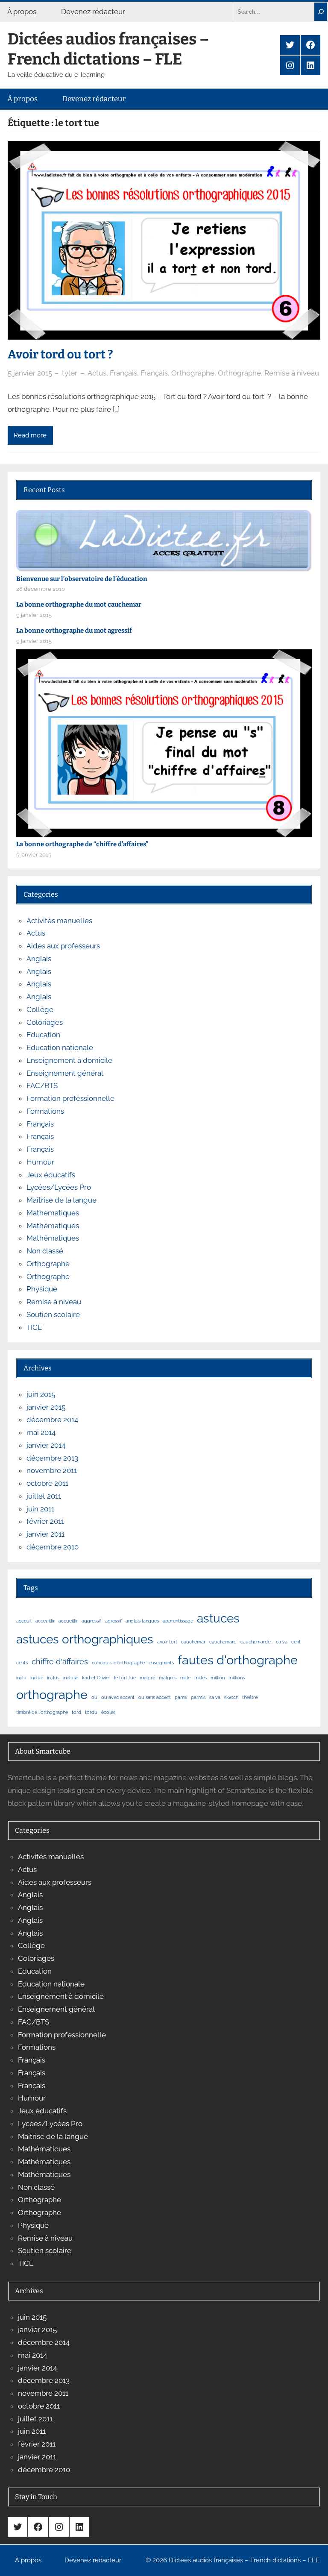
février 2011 (45, 1521)
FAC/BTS (42, 1086)
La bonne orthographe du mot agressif (74, 631)
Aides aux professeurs (63, 946)
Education (43, 1035)
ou (94, 1697)
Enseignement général (65, 1073)
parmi (181, 1697)
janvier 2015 (46, 1407)
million (218, 1678)
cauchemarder (256, 1642)
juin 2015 (41, 1394)
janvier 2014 (46, 1445)
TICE (34, 1327)
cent (296, 1642)
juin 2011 (40, 1509)
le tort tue (125, 1678)
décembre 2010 (53, 1547)
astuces (218, 1618)
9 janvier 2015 (34, 615)
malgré (147, 1678)
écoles (108, 1712)
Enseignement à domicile (69, 1060)
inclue (37, 1678)
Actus (97, 373)
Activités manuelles (59, 921)
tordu (91, 1712)
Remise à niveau (292, 373)
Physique (42, 1289)
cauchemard (223, 1642)
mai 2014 (41, 1432)
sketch (231, 1697)
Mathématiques (53, 1213)
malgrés (168, 1678)
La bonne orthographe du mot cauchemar (79, 604)
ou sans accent (155, 1697)
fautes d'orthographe (238, 1660)
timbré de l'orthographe (42, 1712)
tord (76, 1712)
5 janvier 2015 (30, 373)
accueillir (68, 1621)
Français (123, 373)
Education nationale (60, 1047)
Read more (30, 435)
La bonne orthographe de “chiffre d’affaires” (82, 844)
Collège (40, 1009)
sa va (215, 1697)
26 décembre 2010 (41, 589)
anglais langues (142, 1621)
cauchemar (193, 1642)
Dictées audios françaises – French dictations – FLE (108, 49)
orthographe (52, 1694)
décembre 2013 (52, 1458)
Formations (45, 1111)
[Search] (321, 12)
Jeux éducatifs (51, 1175)
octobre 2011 (47, 1483)
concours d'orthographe (118, 1663)
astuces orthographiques (85, 1639)
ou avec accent (118, 1697)
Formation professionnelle (70, 1098)
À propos (22, 12)
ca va (282, 1642)
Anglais (39, 959)
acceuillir (45, 1621)
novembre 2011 (52, 1470)
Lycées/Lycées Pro (59, 1187)
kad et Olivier (96, 1678)
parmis (198, 1697)
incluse (71, 1678)
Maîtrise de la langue (61, 1200)
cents (22, 1663)
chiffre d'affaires (60, 1662)
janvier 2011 (45, 1534)
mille (185, 1678)
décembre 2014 (52, 1420)
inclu (21, 1678)
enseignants (161, 1663)
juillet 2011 (44, 1496)
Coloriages (45, 1022)
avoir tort (167, 1642)
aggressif (91, 1621)
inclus (53, 1678)
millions (237, 1678)
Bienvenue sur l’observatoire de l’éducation (82, 579)
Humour (40, 1162)
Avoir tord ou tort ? (60, 354)
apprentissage (178, 1621)
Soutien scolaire (53, 1314)
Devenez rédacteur (93, 12)
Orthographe (193, 373)
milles (201, 1678)
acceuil (24, 1621)
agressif (113, 1621)
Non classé (45, 1251)
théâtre (250, 1697)
